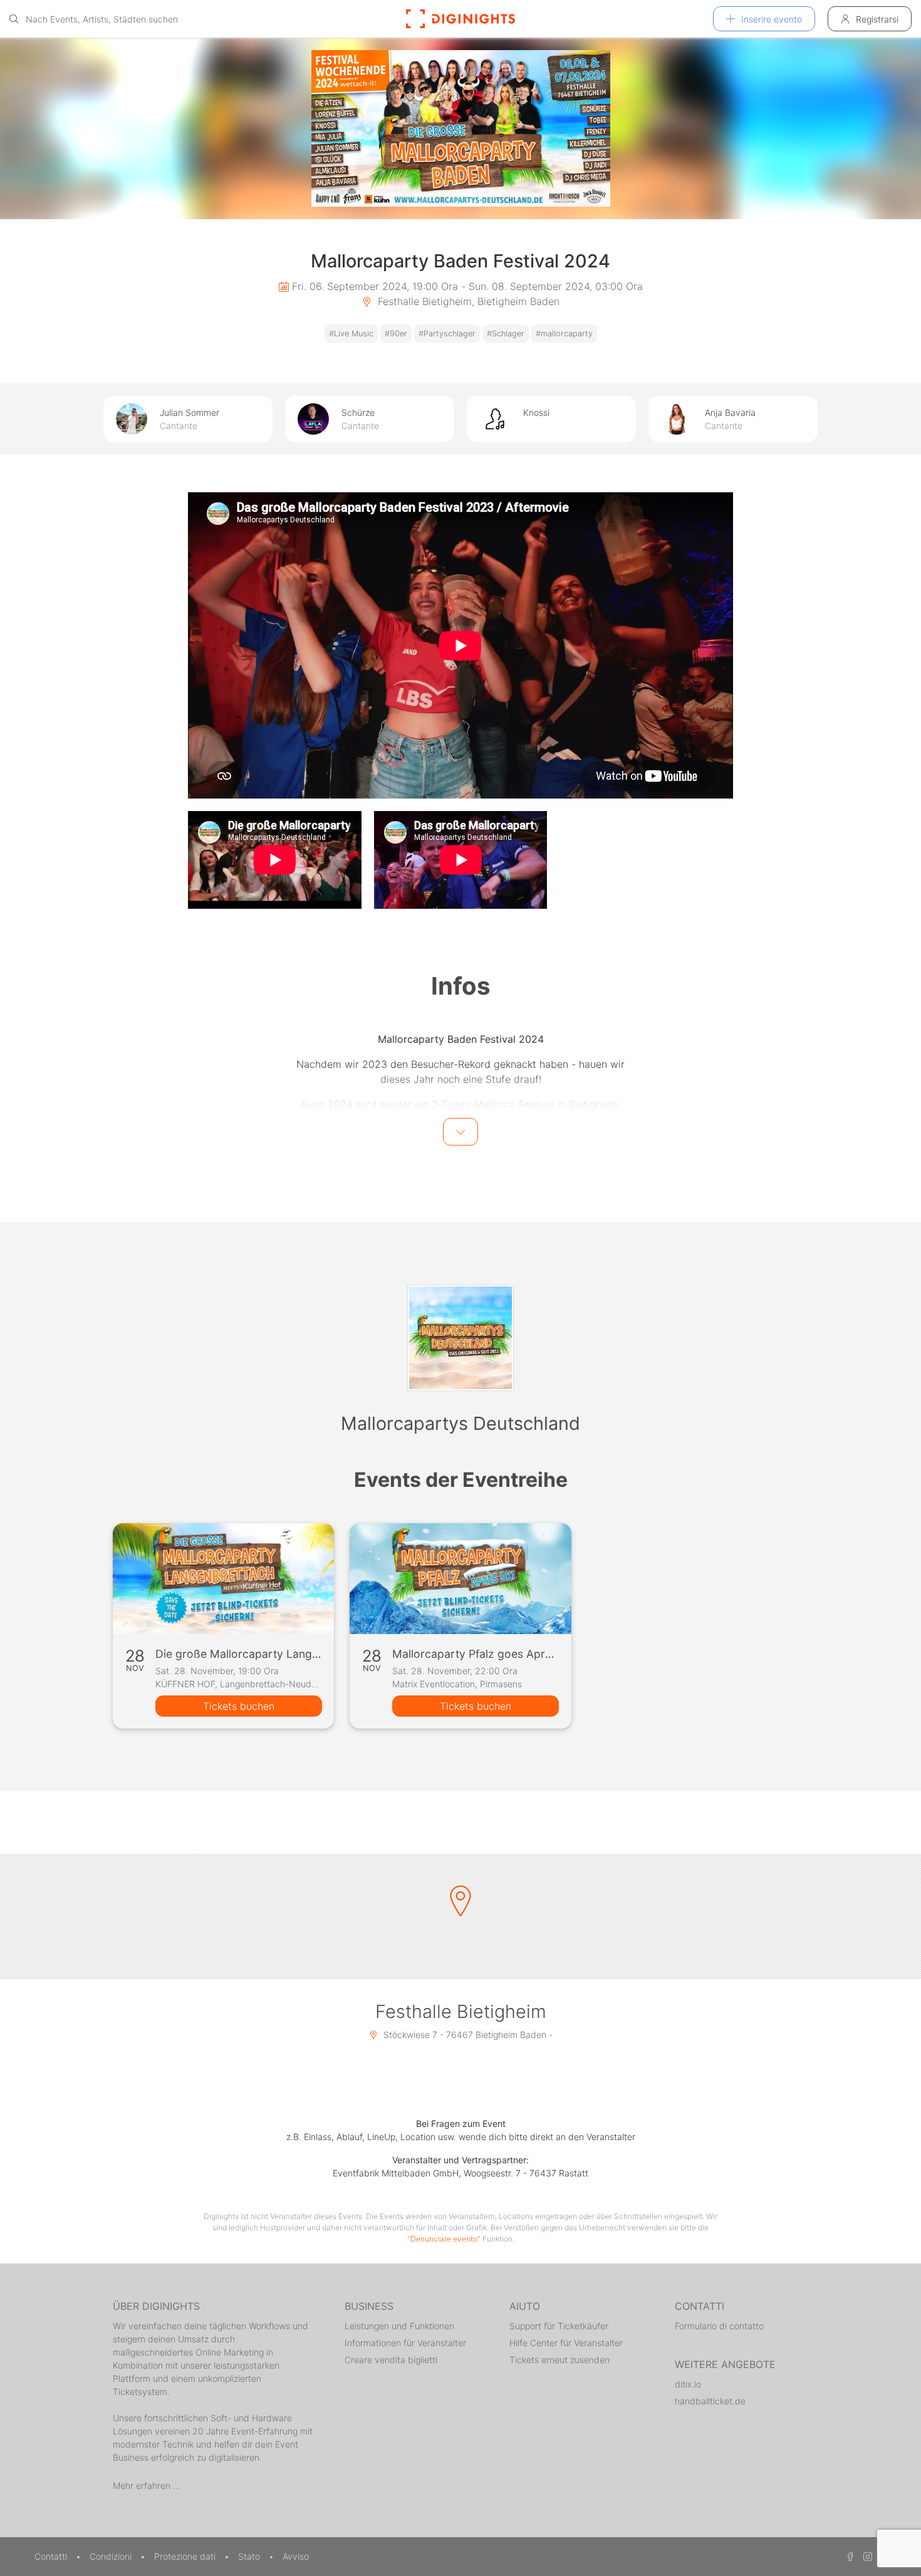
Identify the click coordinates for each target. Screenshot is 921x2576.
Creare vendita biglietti (391, 2360)
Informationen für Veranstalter (405, 2343)
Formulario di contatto (719, 2326)
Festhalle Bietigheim (461, 2011)
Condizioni (112, 2556)
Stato (250, 2556)
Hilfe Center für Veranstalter (566, 2343)
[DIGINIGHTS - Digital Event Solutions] (460, 19)
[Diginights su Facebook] (848, 2556)
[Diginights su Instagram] (866, 2556)
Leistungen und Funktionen (399, 2326)
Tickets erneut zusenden (559, 2360)
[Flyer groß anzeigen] (460, 128)
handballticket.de (710, 2401)
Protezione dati (186, 2556)
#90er (396, 334)
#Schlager (506, 334)
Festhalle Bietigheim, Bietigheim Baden (467, 301)
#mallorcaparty (564, 334)
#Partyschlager (447, 334)
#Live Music (351, 334)
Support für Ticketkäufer (559, 2326)
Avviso (296, 2556)
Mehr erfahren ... (147, 2485)
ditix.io (688, 2384)
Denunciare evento (444, 2239)
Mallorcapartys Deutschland (460, 1423)
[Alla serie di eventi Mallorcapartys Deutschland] (460, 1338)
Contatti (52, 2556)
